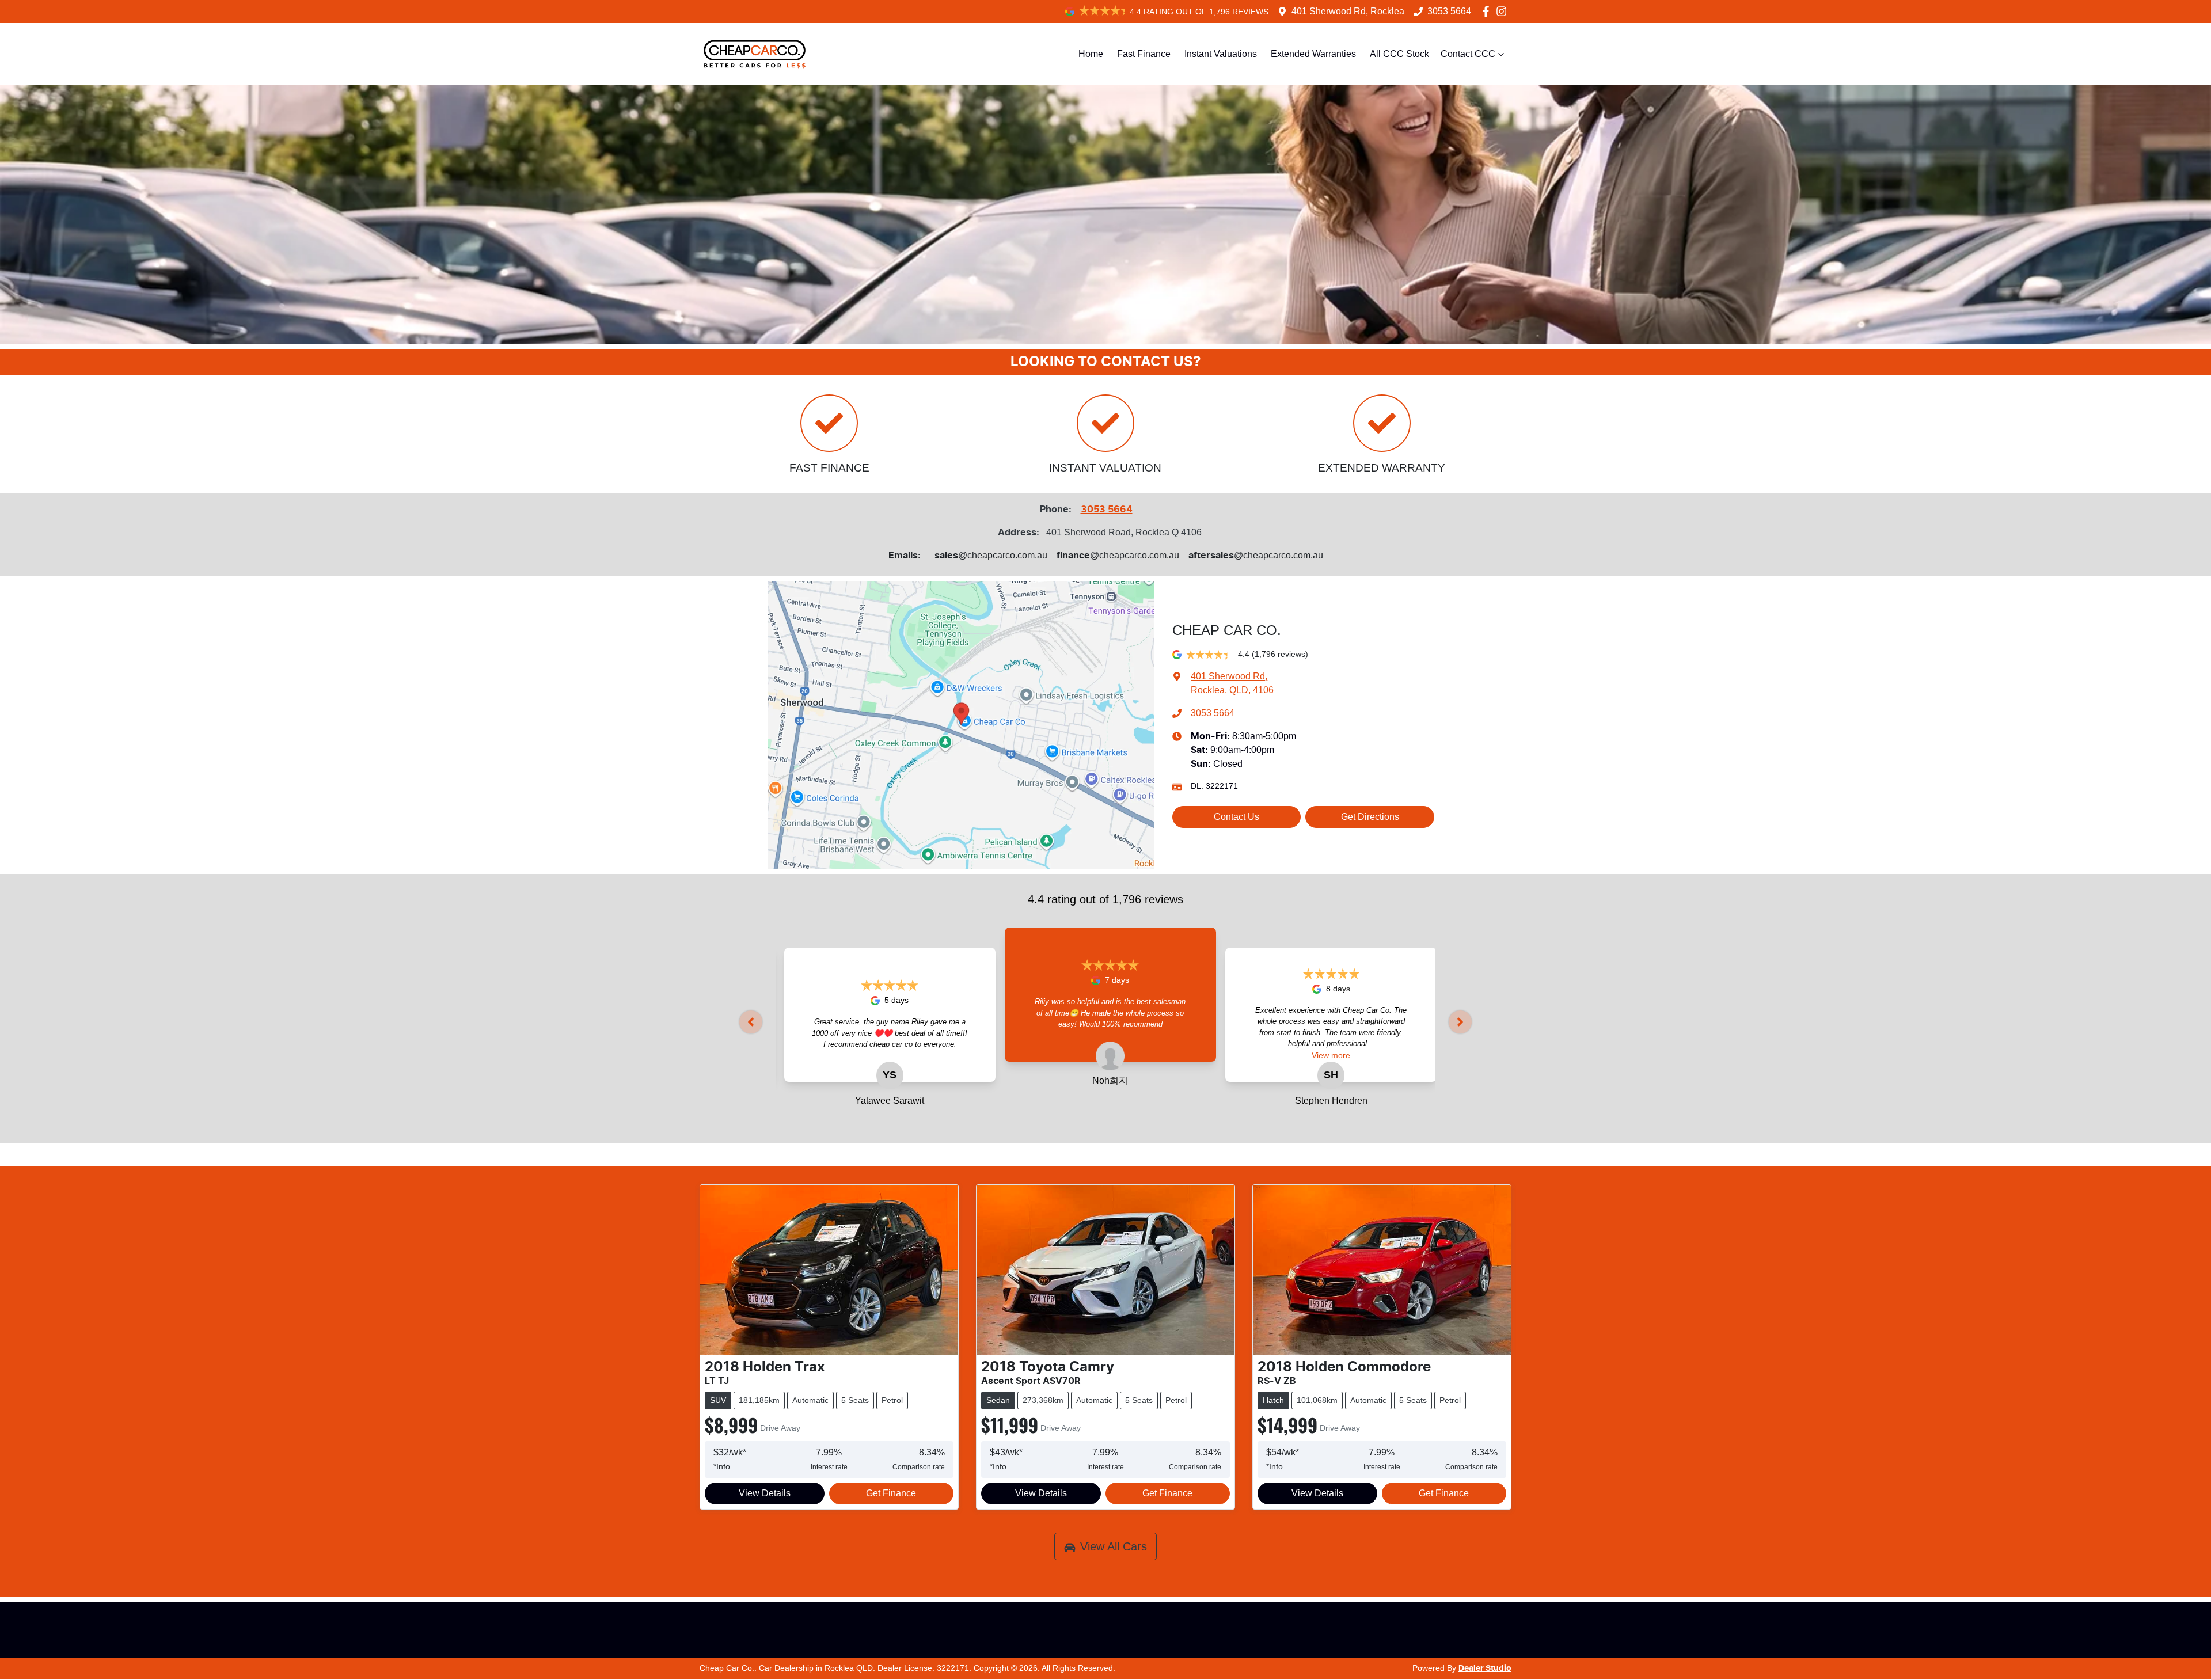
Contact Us (1236, 817)
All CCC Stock (1399, 54)
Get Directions (1370, 817)
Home (1091, 54)
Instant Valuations (1221, 54)
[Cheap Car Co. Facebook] (1488, 11)
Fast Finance (1144, 54)
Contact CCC (1468, 54)
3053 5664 (1449, 11)
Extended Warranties (1313, 54)
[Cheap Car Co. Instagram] (1504, 11)
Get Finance (891, 1493)
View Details (765, 1493)
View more (929, 1055)
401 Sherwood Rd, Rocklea (1348, 11)
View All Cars (1114, 1546)
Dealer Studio (1485, 1668)
